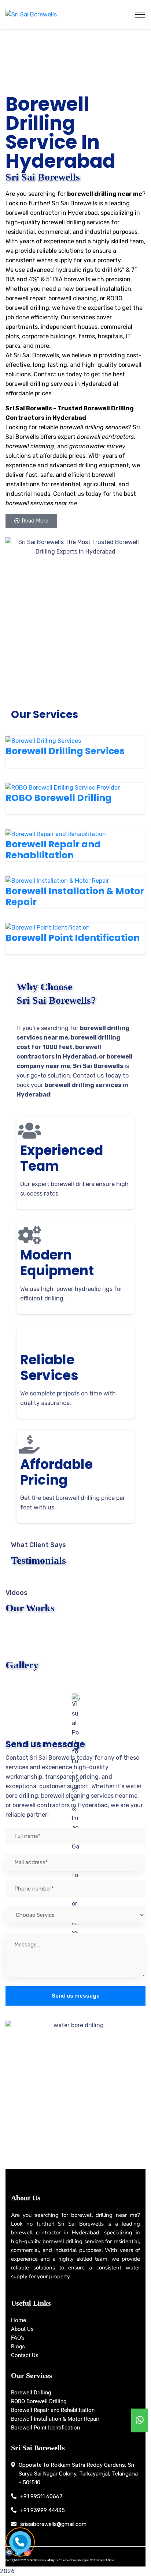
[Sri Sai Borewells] (31, 15)
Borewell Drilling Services (65, 757)
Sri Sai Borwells (29, 408)
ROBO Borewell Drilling (59, 803)
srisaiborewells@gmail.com (53, 2524)
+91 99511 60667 (41, 2496)
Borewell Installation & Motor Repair (75, 896)
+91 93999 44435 (43, 2510)
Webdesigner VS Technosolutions (93, 2560)
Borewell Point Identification (73, 943)
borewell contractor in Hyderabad (52, 213)
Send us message (76, 1996)
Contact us (69, 494)
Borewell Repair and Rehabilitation (53, 850)
